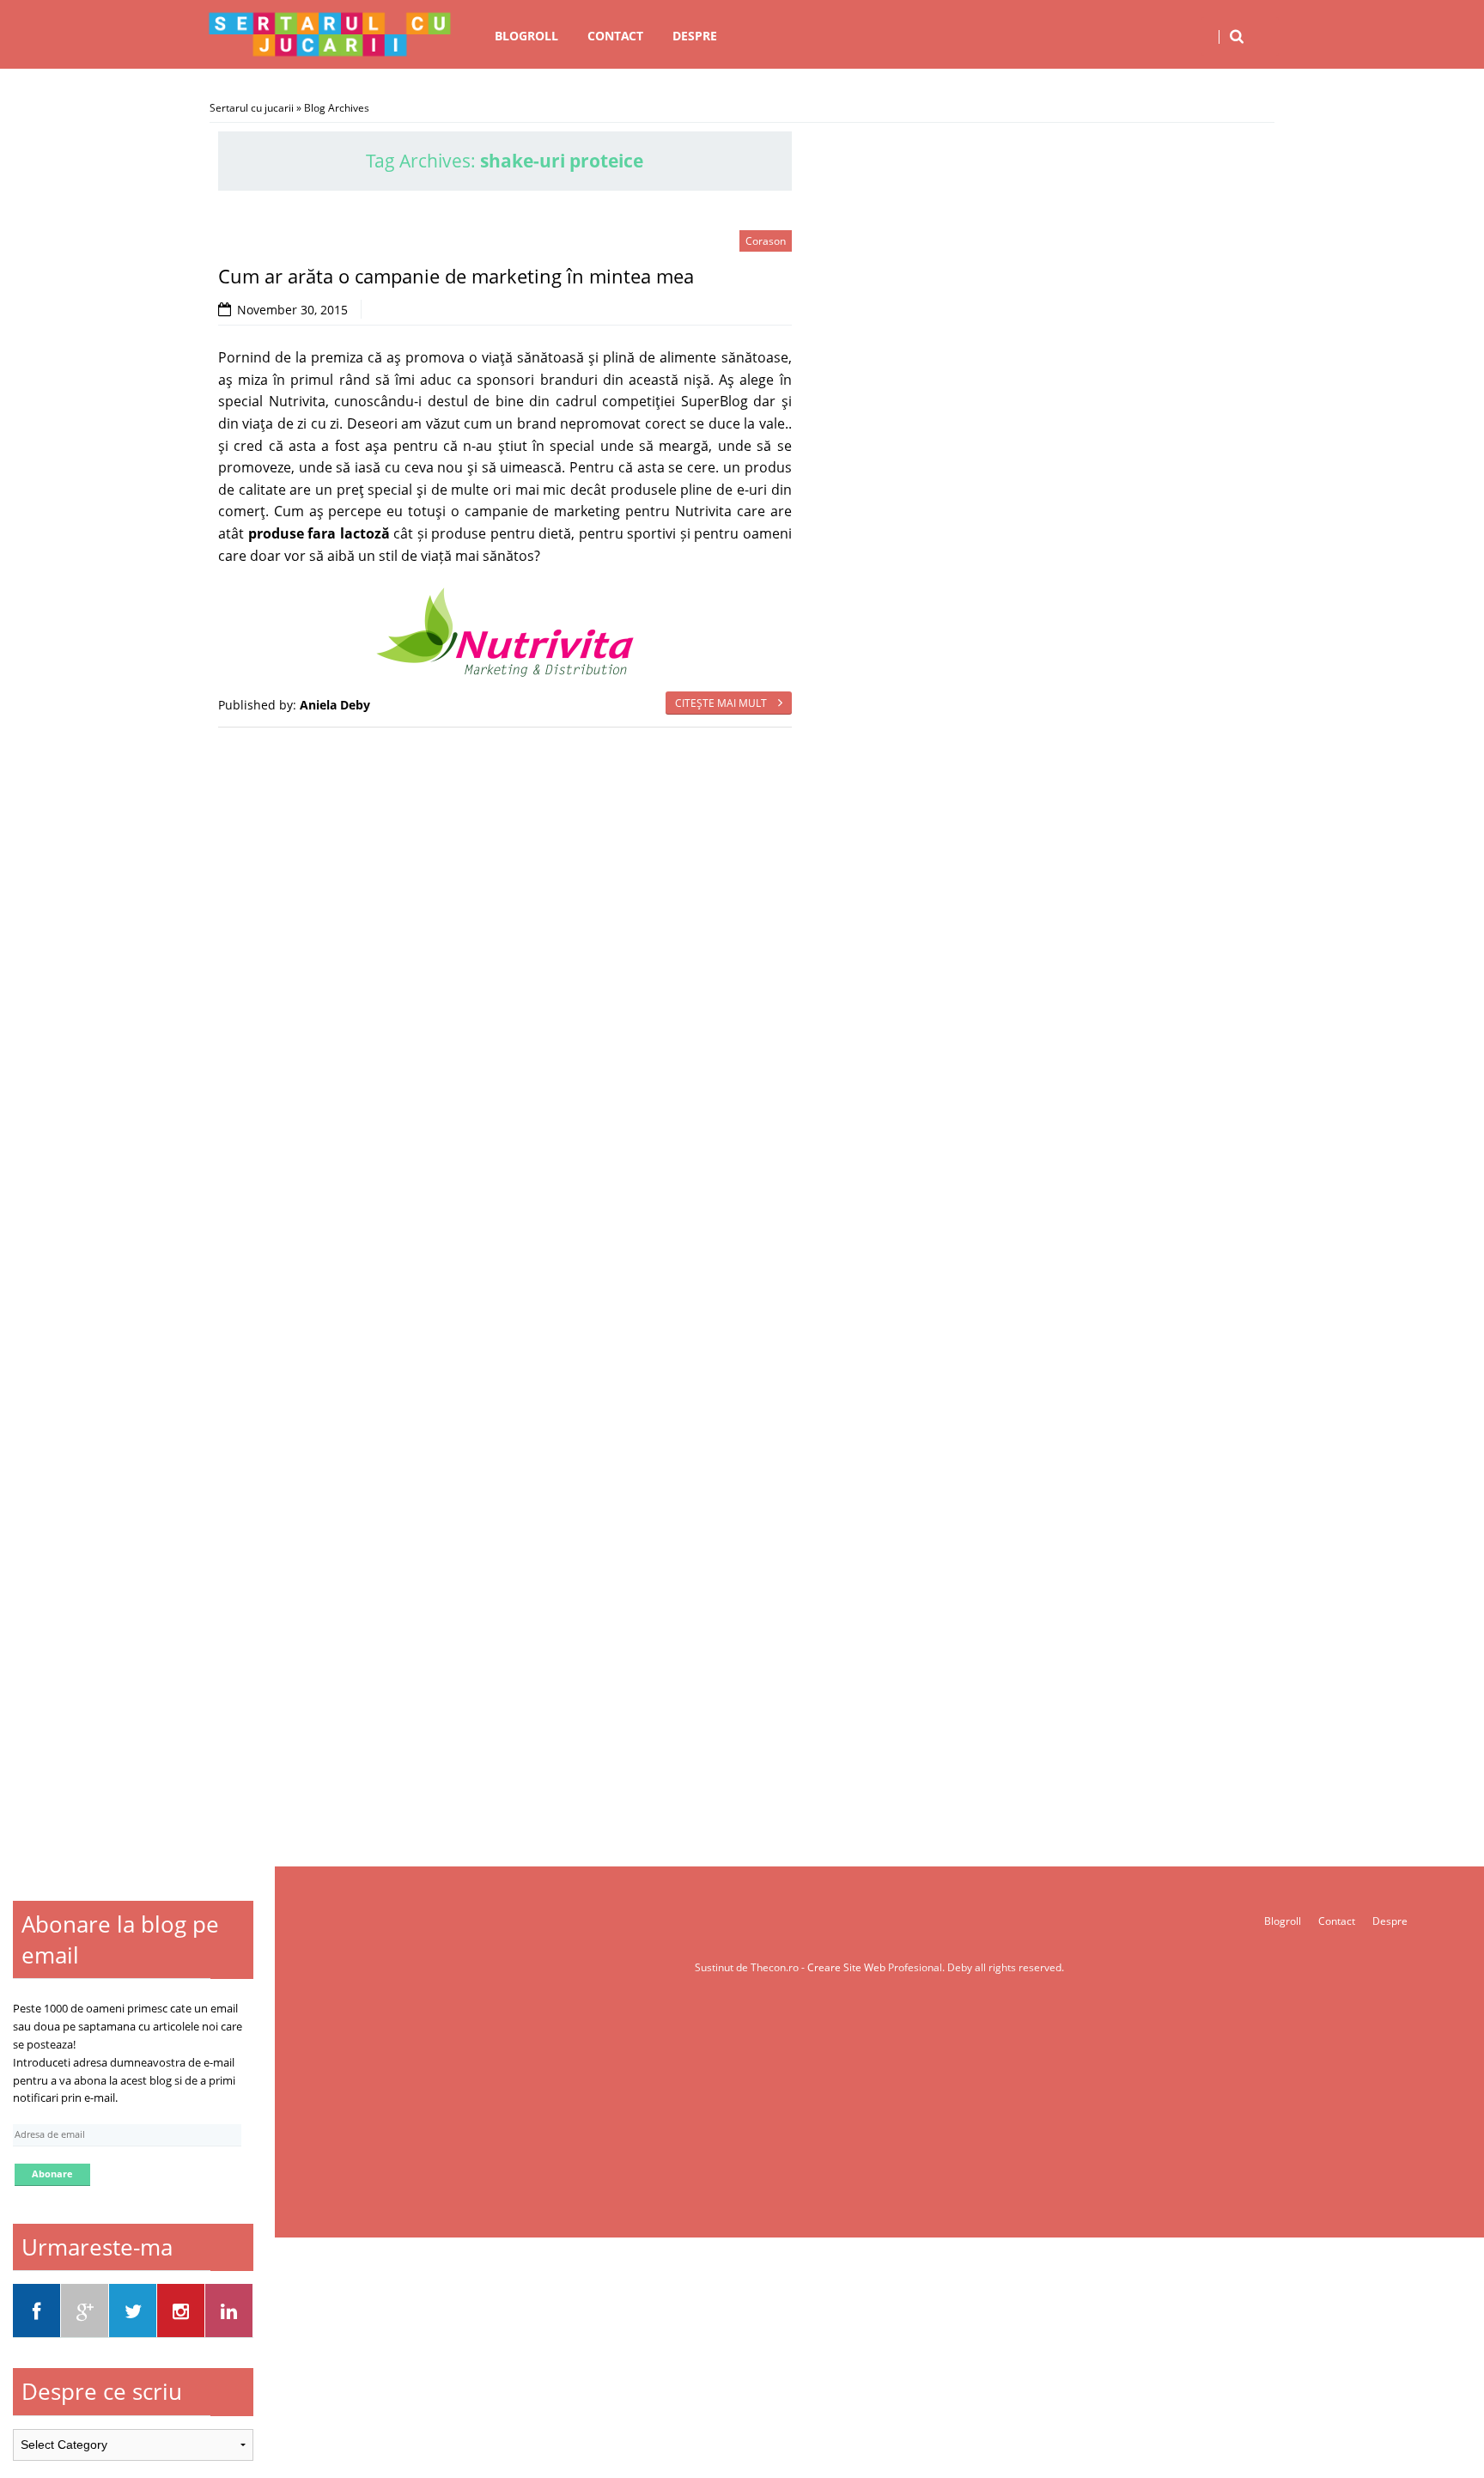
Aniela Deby (335, 705)
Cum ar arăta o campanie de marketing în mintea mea (456, 276)
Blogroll (526, 36)
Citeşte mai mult (722, 703)
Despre (695, 36)
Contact (615, 36)
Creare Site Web (848, 1967)
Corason (766, 241)
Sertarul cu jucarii (252, 108)
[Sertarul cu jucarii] (330, 34)
